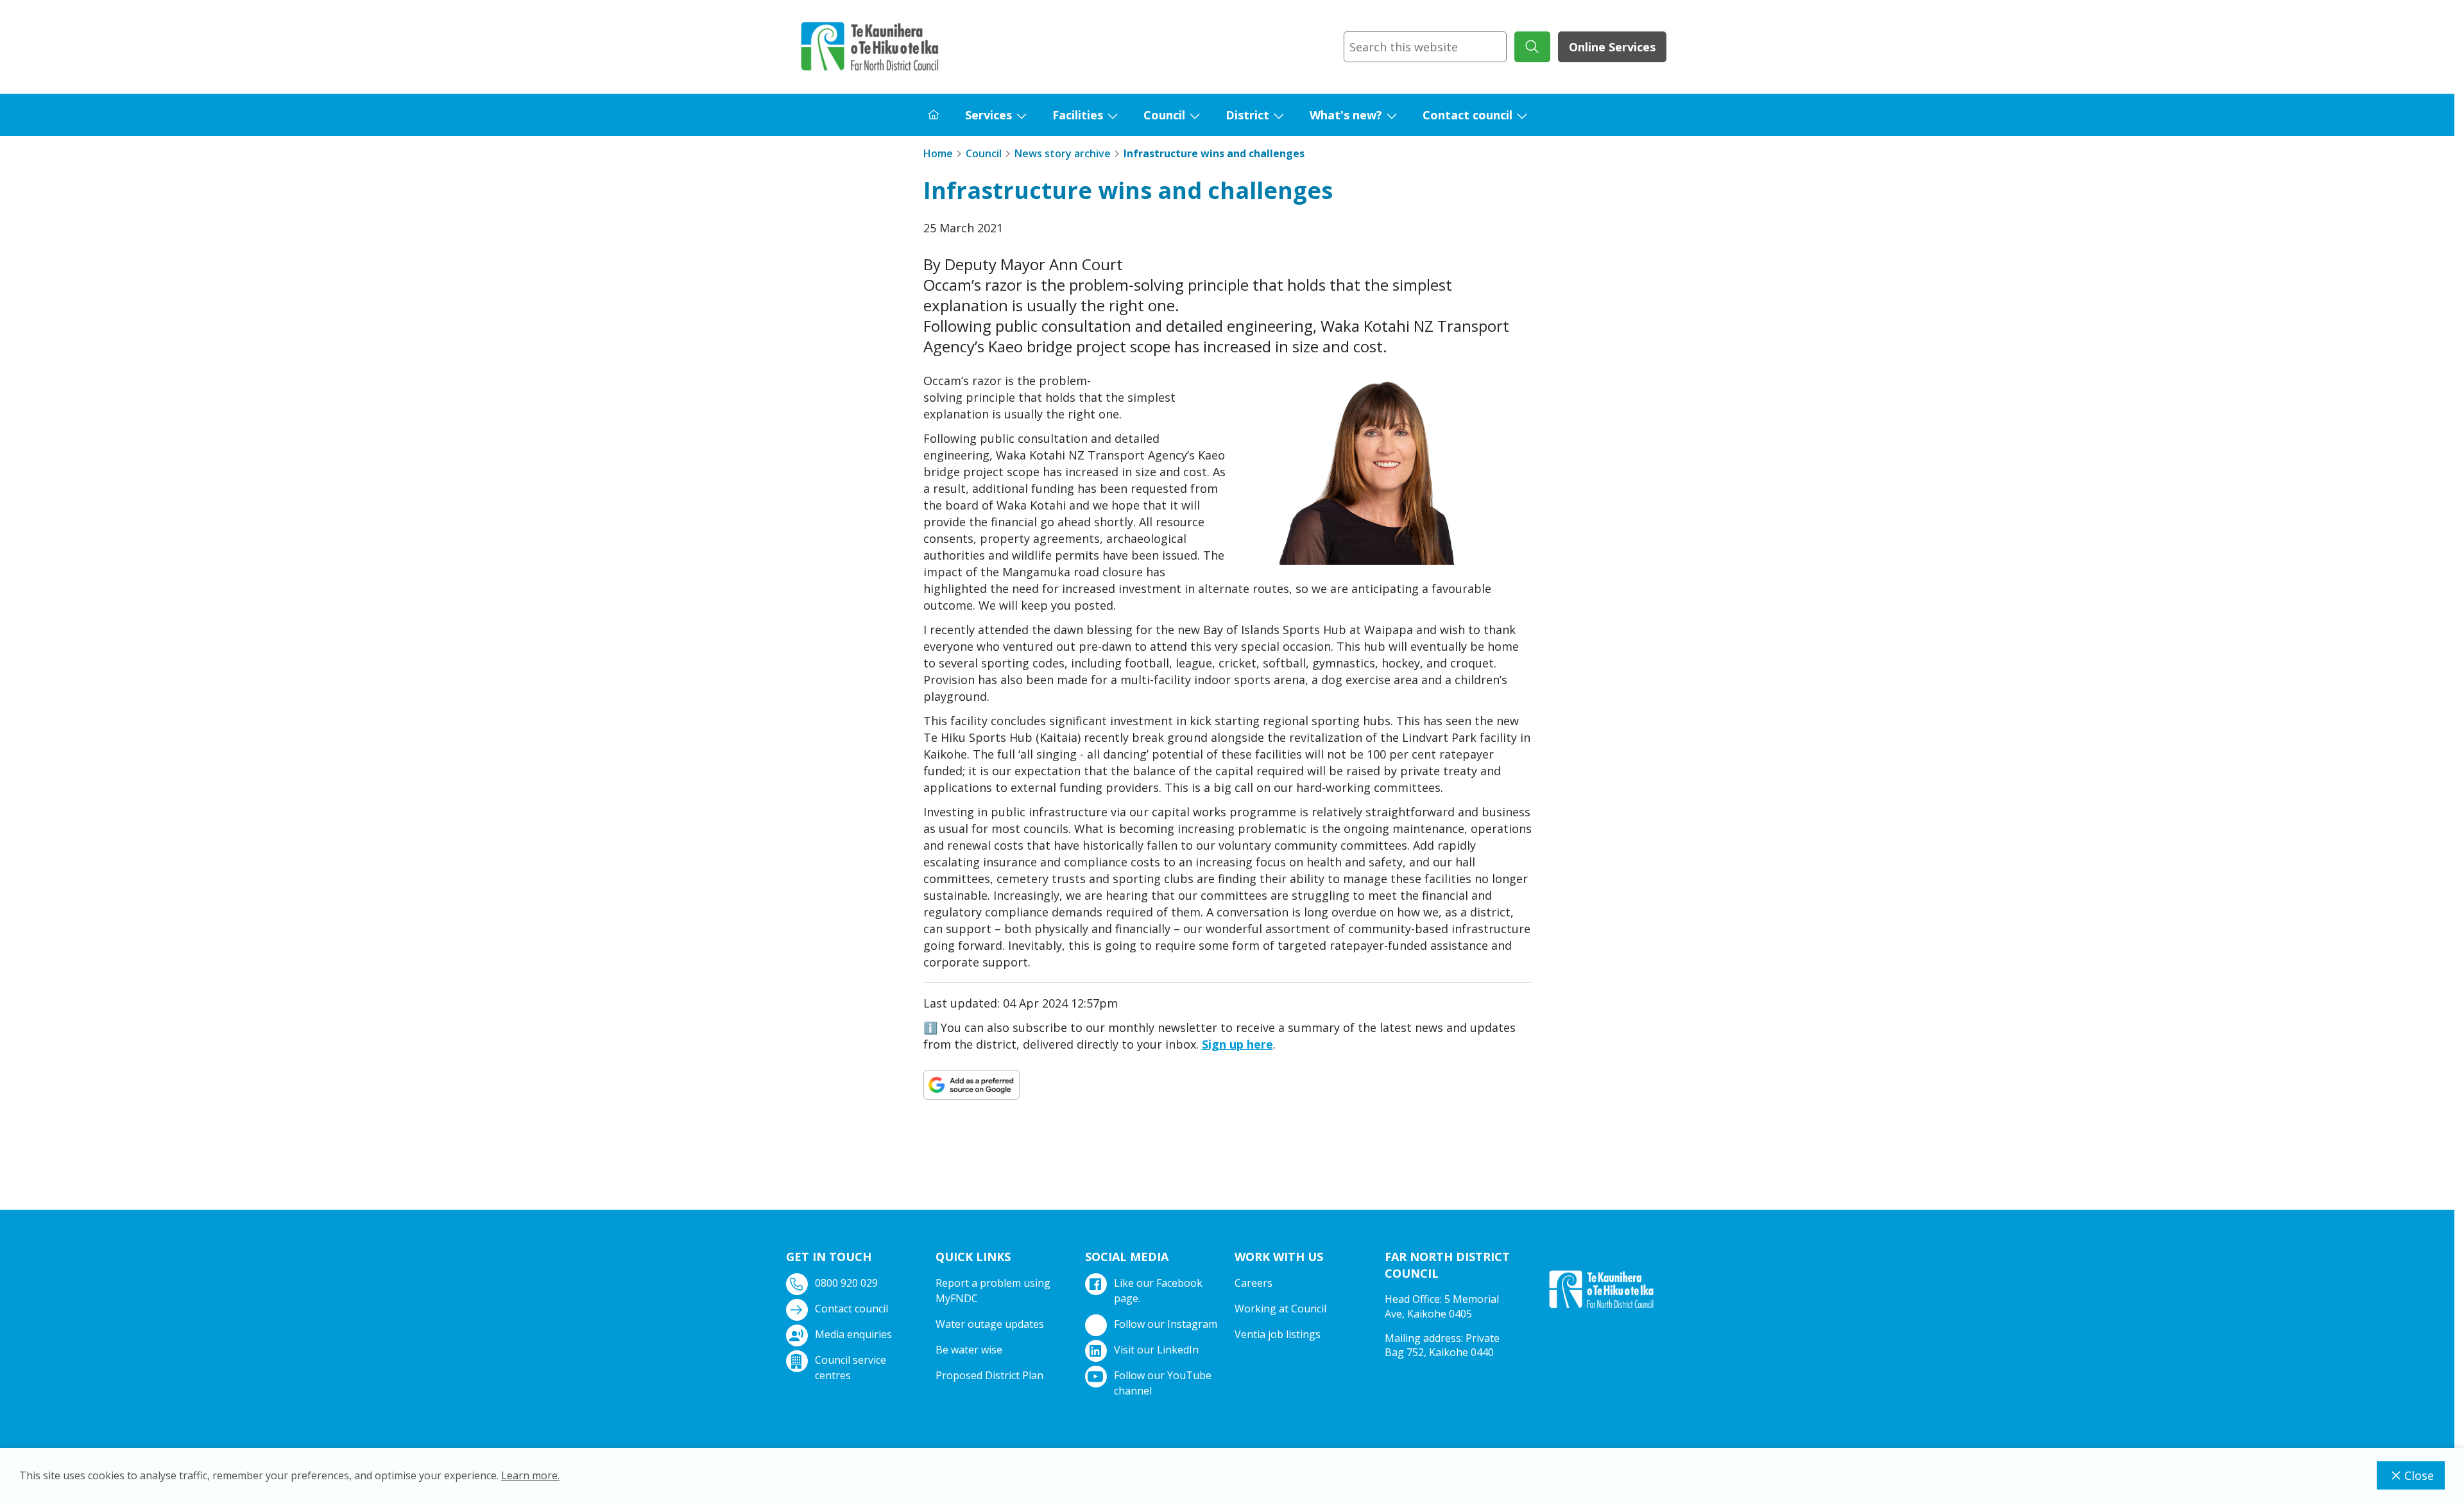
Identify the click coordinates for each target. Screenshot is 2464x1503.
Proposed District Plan (989, 1375)
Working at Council (1280, 1309)
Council (1164, 115)
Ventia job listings (1278, 1334)
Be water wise (969, 1350)
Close (2419, 1475)
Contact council (1467, 115)
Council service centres (851, 1368)
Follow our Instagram (1166, 1324)
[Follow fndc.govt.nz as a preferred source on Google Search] (971, 1085)
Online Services (1612, 47)
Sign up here (1237, 1044)
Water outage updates (990, 1324)
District (1247, 115)
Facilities (1078, 115)
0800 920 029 (846, 1283)
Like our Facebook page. (1158, 1291)
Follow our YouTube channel (1163, 1383)
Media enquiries (853, 1334)
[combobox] (1425, 47)
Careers (1253, 1283)
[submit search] (1532, 47)
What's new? (1346, 115)
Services (988, 115)
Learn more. (530, 1475)
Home (938, 153)
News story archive (1063, 153)
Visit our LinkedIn (1156, 1350)
